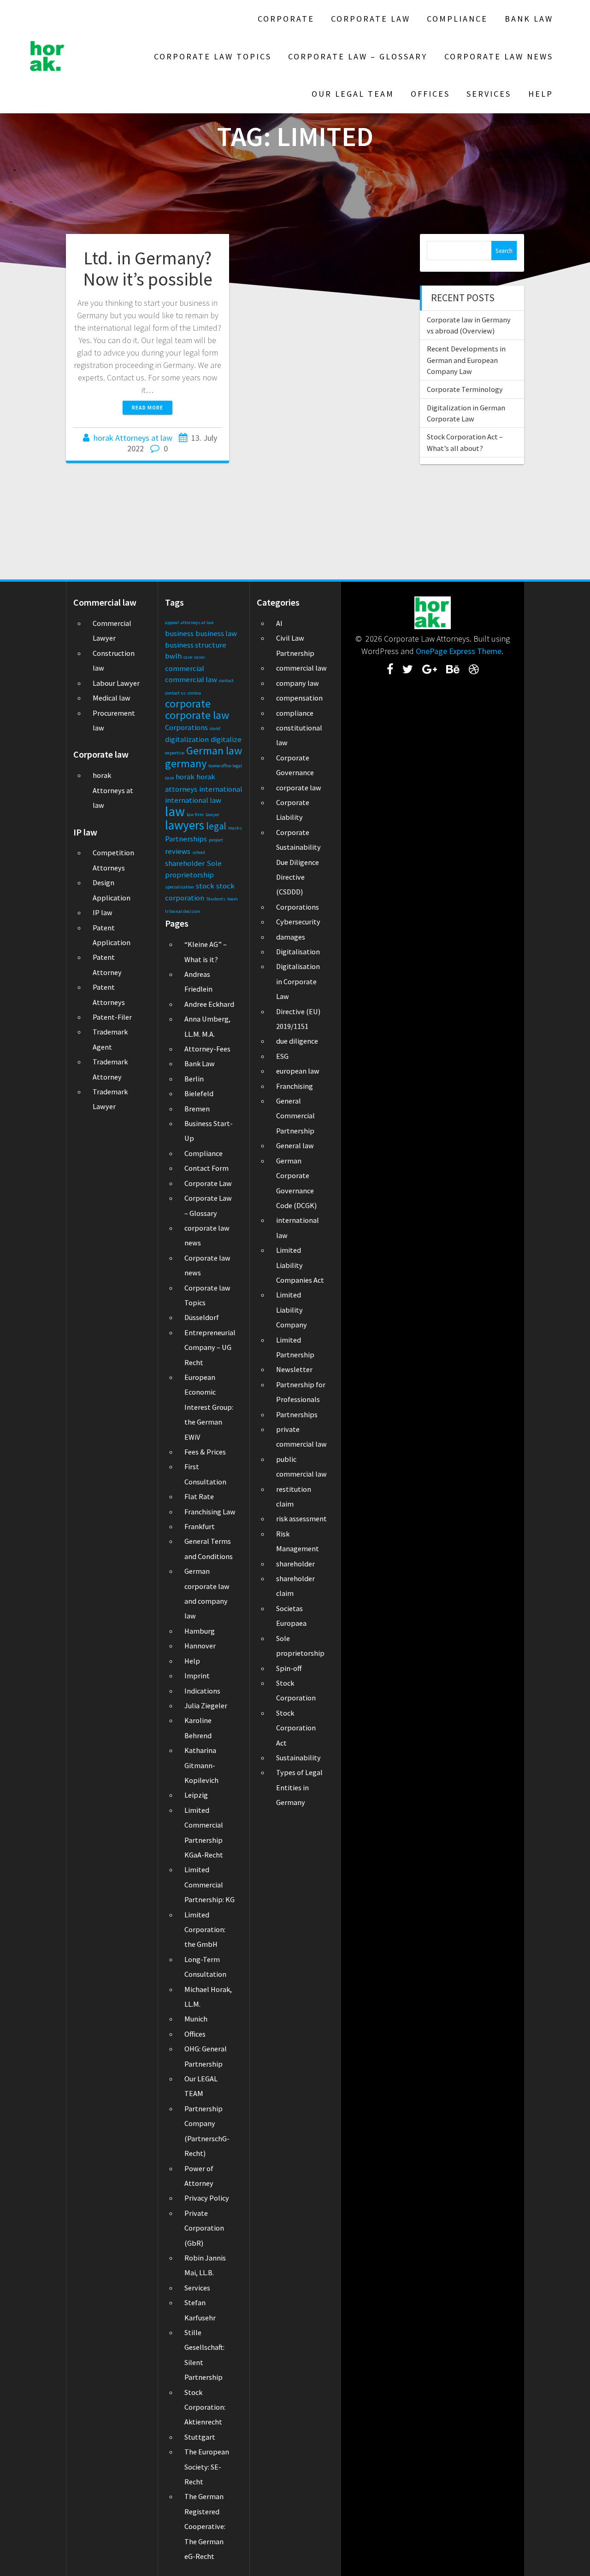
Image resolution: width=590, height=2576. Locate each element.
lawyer (212, 815)
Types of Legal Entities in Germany (299, 1787)
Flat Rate (199, 1496)
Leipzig (196, 1795)
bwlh (173, 656)
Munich (196, 2019)
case (188, 657)
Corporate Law (371, 19)
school (199, 852)
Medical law (112, 698)
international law (193, 800)
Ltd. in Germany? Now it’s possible (148, 269)
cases (200, 657)
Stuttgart (200, 2437)
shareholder (185, 863)
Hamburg (200, 1631)
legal (216, 826)
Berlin (194, 1079)
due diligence (297, 1041)
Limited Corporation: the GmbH (205, 1930)
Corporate (286, 19)
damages (291, 937)
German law (214, 751)
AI (279, 623)
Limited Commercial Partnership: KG (209, 1884)
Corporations (186, 727)
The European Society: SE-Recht (207, 2467)
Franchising (295, 1086)
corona (194, 693)
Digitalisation (298, 952)
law (175, 811)
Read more (147, 407)
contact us (175, 693)
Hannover (200, 1646)
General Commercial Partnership (295, 1116)
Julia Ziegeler (206, 1706)
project (216, 840)
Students (216, 899)
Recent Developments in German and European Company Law (466, 360)
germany (186, 763)
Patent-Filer (112, 1017)
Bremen (197, 1109)
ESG (282, 1056)
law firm (195, 815)
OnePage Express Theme (459, 651)
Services (489, 94)
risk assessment (301, 1519)
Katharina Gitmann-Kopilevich (201, 1765)
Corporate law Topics (213, 56)
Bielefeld (199, 1093)
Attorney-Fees (207, 1049)
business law (216, 633)
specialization (180, 887)
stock (205, 886)
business (179, 633)
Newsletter (294, 1369)
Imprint (197, 1676)
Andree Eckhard (209, 1004)
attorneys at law (197, 622)
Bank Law (529, 19)
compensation (299, 698)
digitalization (187, 739)
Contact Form (206, 1168)
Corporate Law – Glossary (358, 56)
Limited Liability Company (292, 1310)
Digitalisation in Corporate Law (298, 981)
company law (298, 683)
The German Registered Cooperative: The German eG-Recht (205, 2526)
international (221, 789)
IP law (103, 912)
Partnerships (186, 839)
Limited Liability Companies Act (300, 1265)
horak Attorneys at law (133, 438)
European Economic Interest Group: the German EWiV (209, 1407)
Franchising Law (210, 1512)
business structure (196, 645)
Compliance (457, 19)
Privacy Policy (207, 2198)
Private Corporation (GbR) (204, 2228)
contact (226, 681)
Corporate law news (499, 56)
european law (298, 1071)
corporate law (197, 715)
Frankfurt (200, 1526)
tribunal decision (183, 911)
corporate (188, 704)
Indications (202, 1691)
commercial (185, 668)
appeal (172, 622)
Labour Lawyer (116, 683)
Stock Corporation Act (296, 1728)
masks (235, 828)
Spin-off (289, 1668)
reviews (178, 851)
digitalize (226, 739)
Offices (430, 94)
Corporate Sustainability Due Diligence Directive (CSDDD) (298, 862)
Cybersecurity (298, 922)
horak (185, 777)
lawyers (185, 825)
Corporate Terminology (465, 389)
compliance (295, 713)
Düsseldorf (202, 1317)
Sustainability (298, 1758)
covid (215, 728)
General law (295, 1145)
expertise (175, 753)
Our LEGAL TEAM (353, 94)
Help (541, 94)
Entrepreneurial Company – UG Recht (210, 1347)
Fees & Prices (205, 1452)
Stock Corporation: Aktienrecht (205, 2407)
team (233, 899)
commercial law (191, 679)
